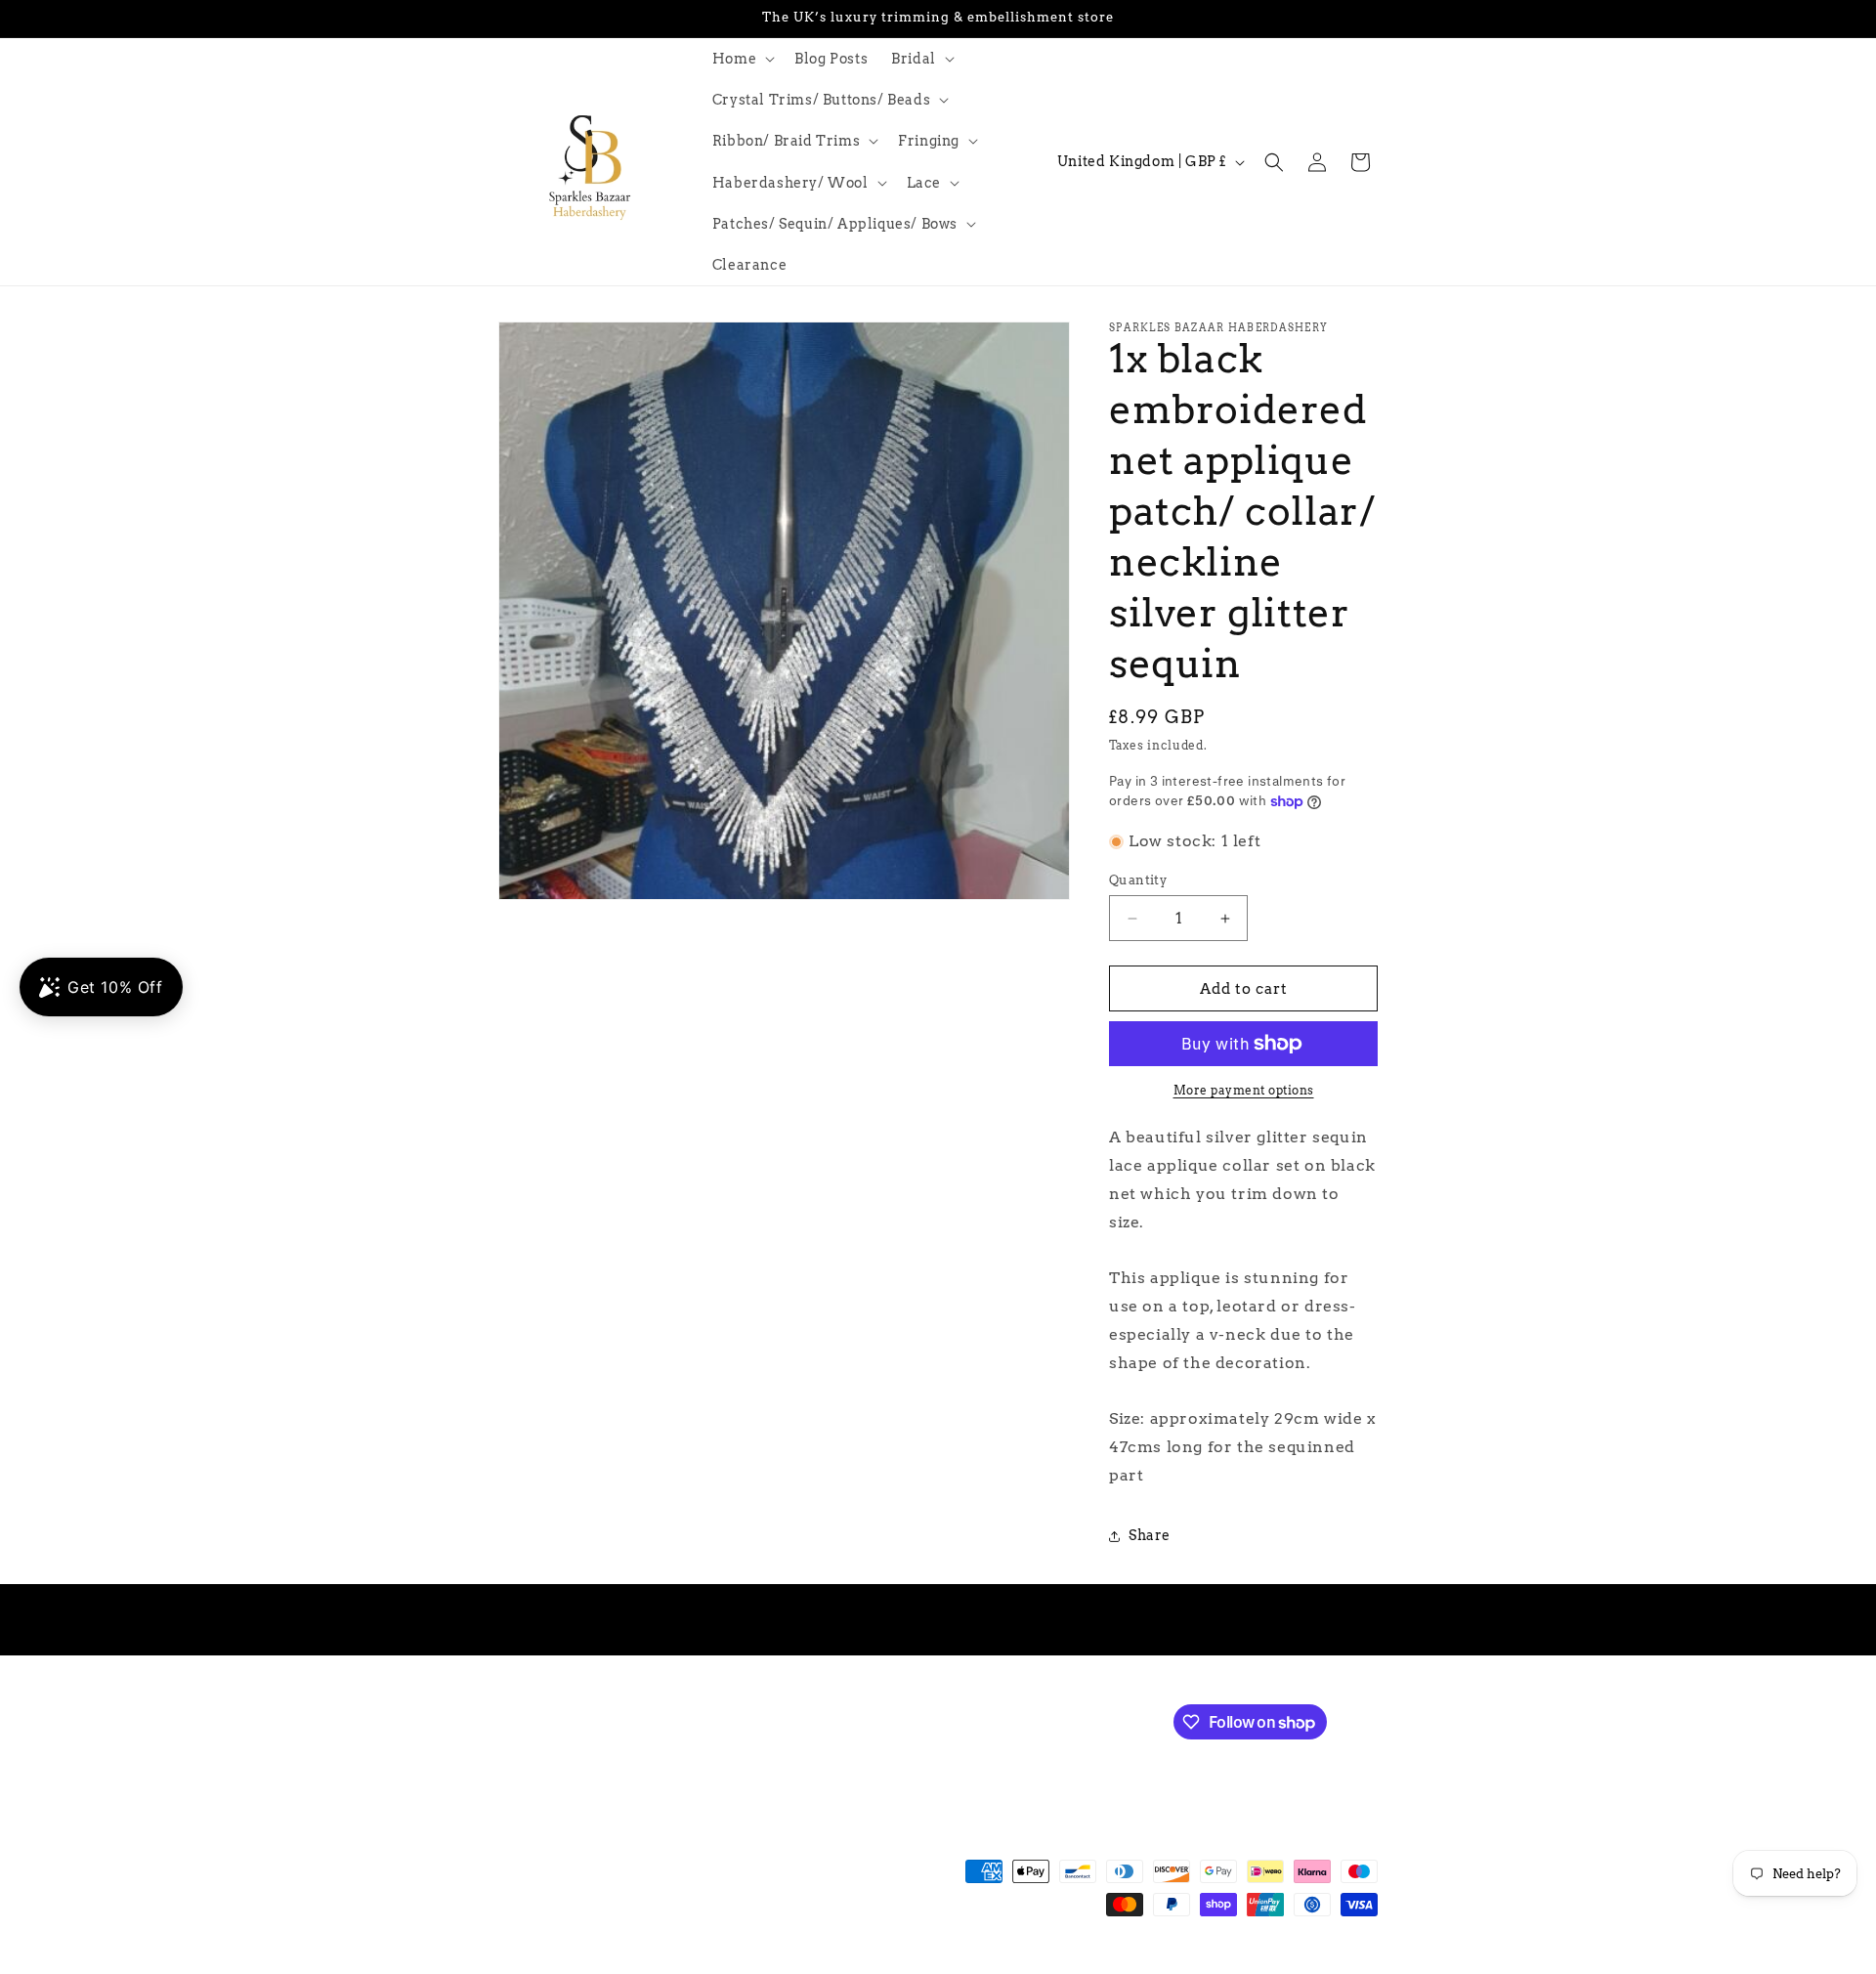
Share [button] (1150, 1535)
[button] (742, 59)
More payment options (1244, 1090)
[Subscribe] (828, 1720)
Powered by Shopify (783, 1964)
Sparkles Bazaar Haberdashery (633, 1964)
